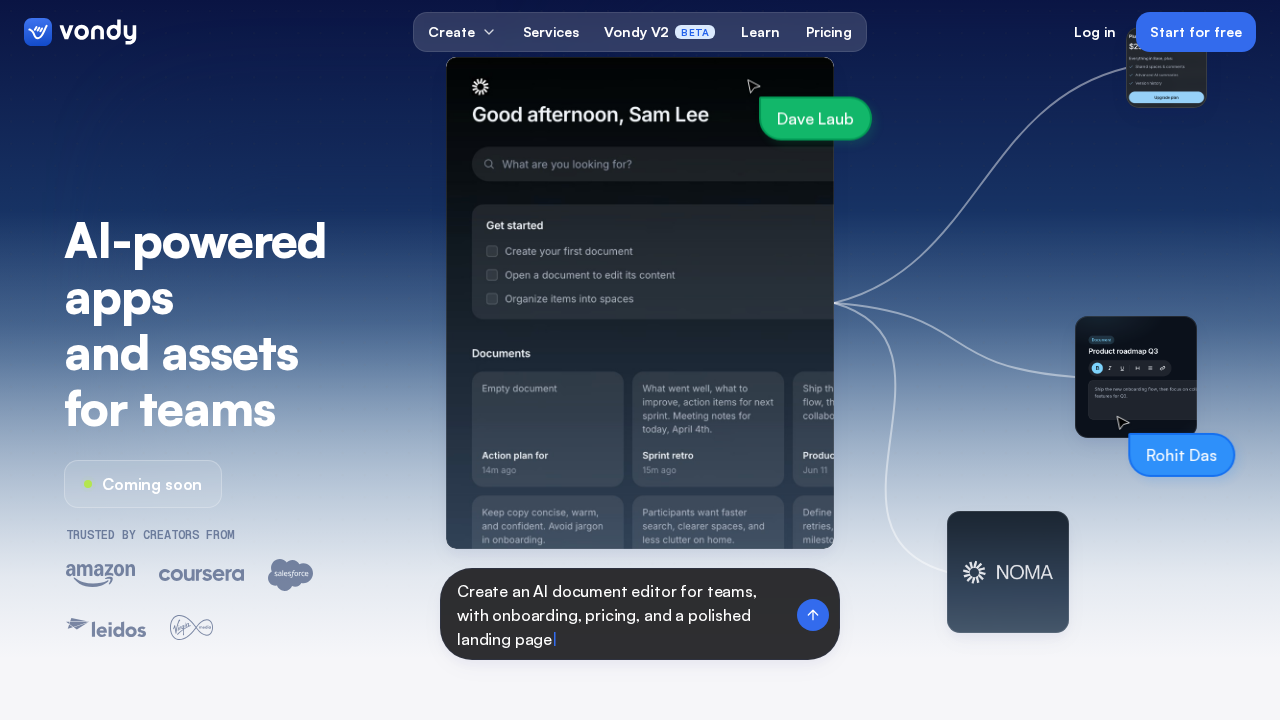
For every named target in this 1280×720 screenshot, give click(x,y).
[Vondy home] (80, 32)
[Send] (813, 615)
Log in (1095, 31)
